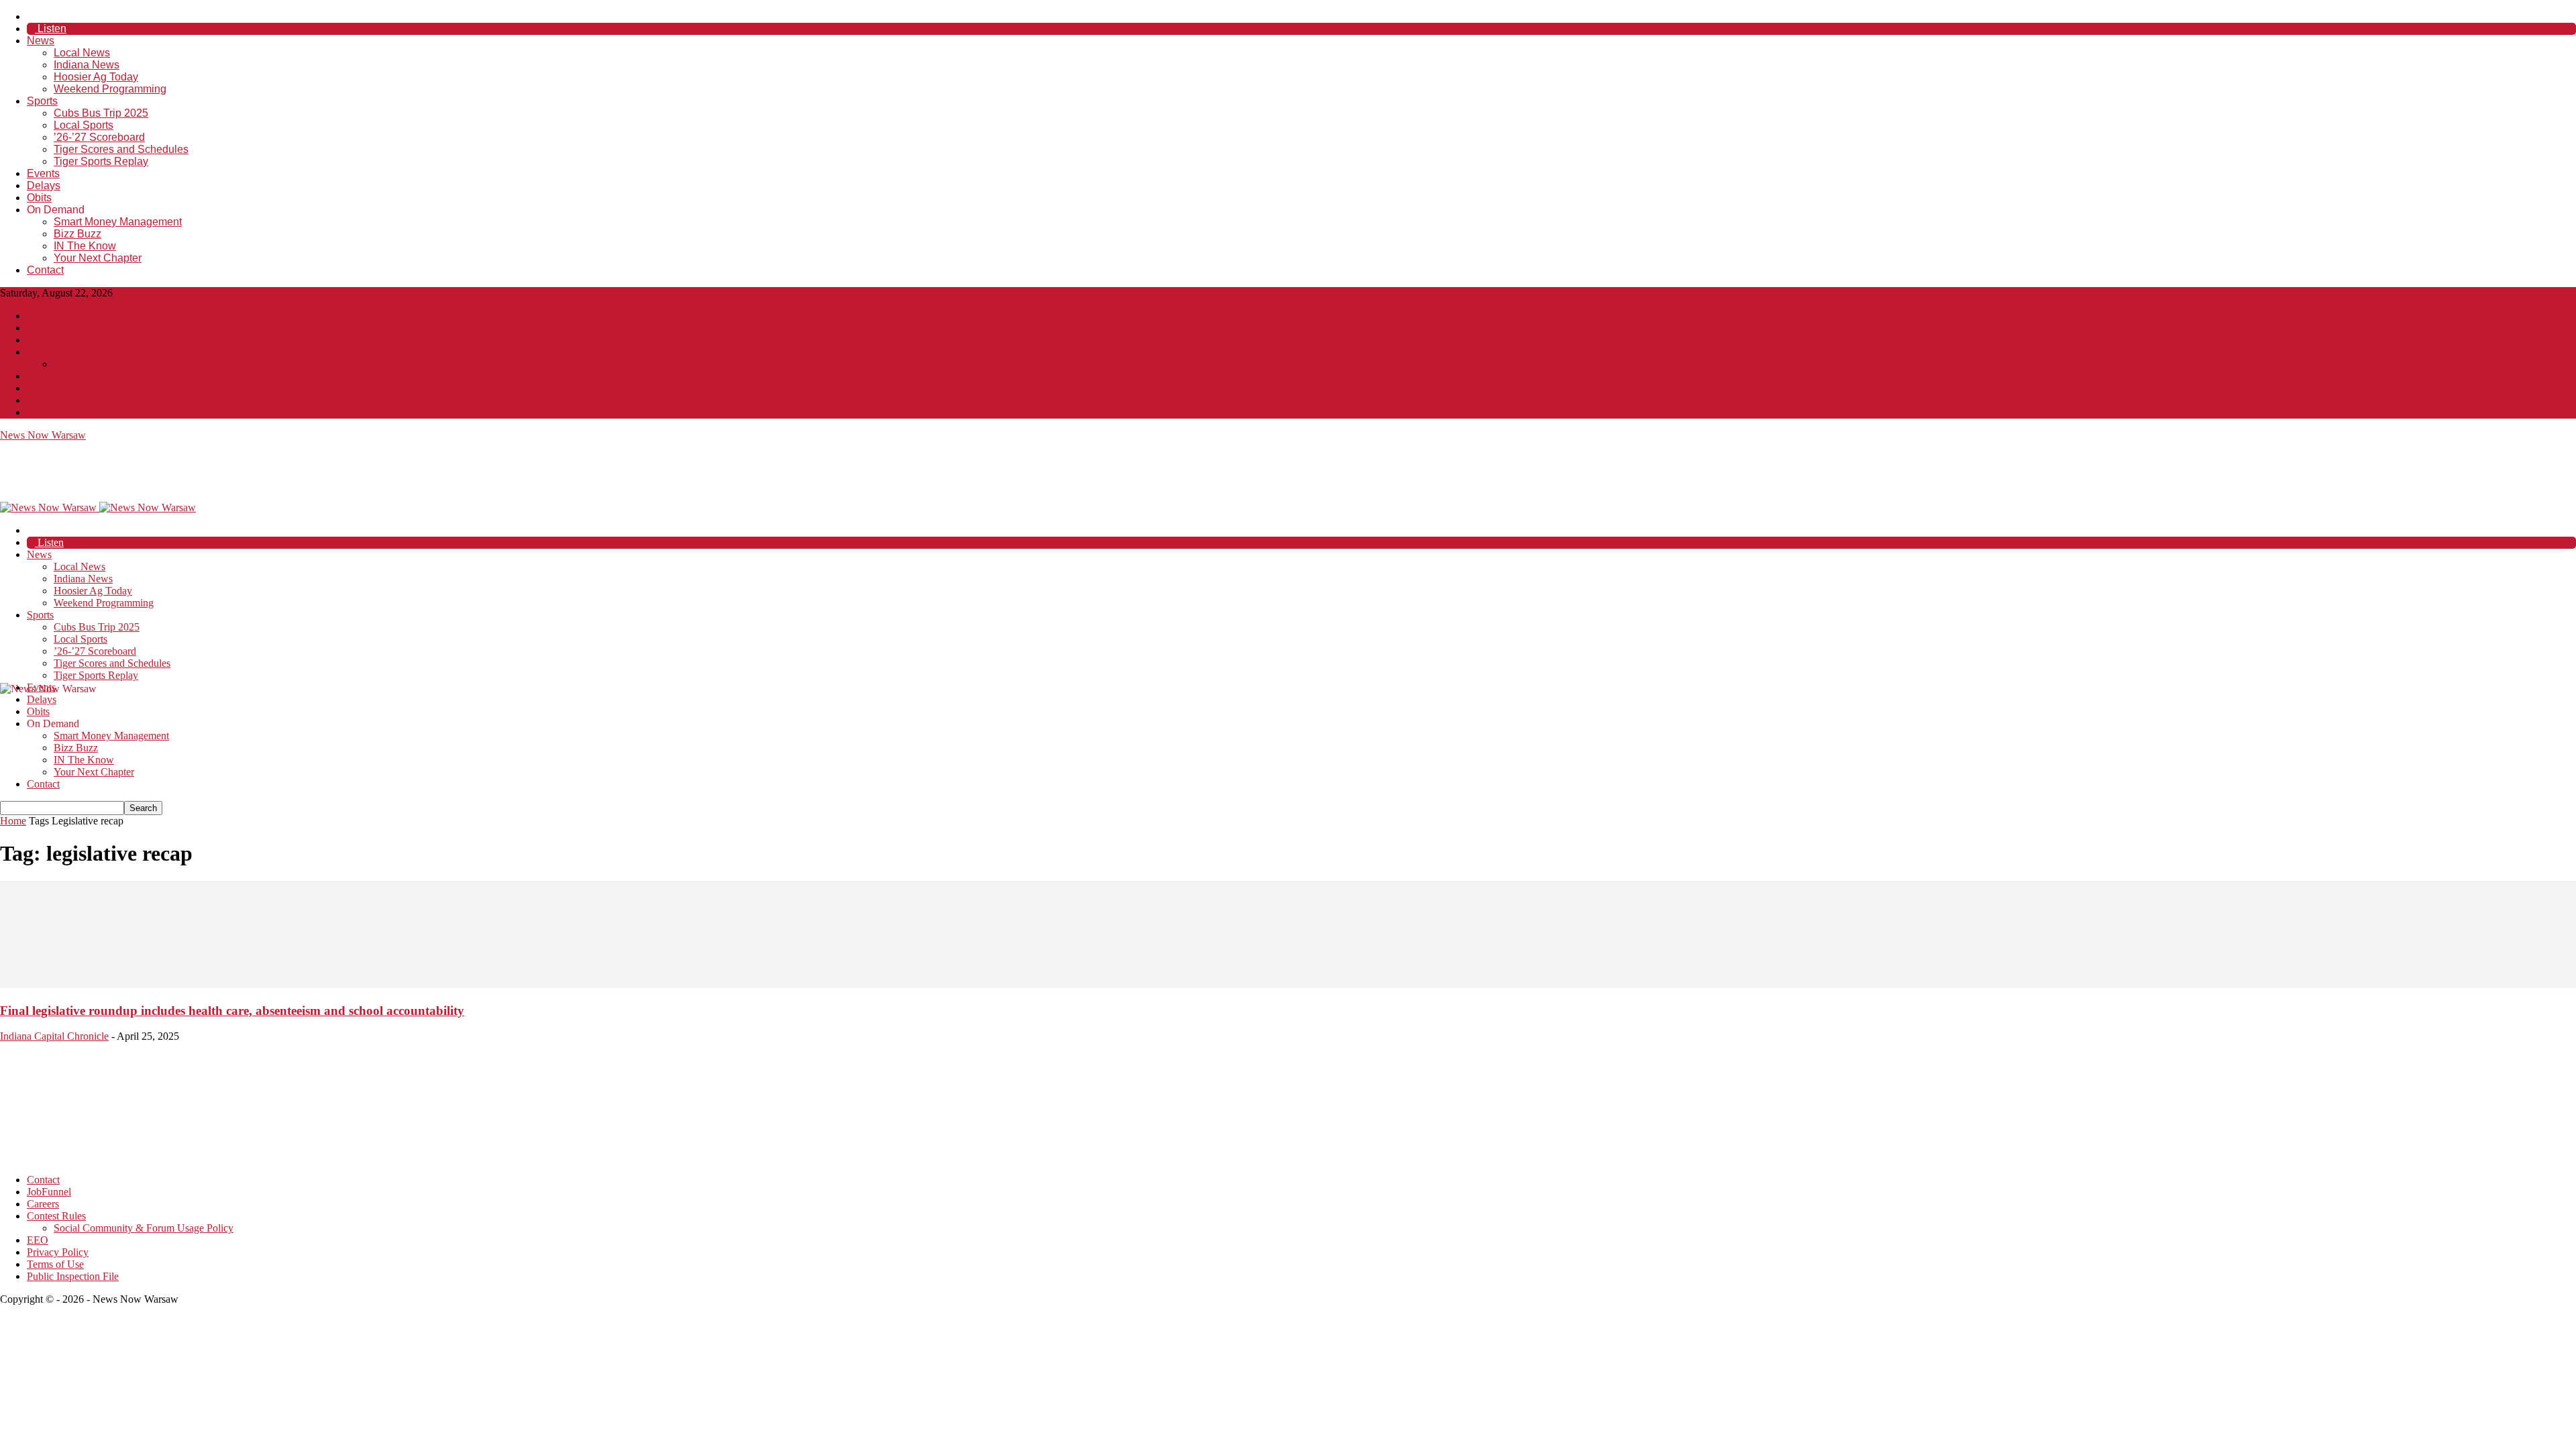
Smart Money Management (118, 222)
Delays (44, 185)
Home (13, 821)
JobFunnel (49, 328)
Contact (45, 270)
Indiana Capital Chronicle (54, 1036)
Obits (39, 198)
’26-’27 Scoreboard (99, 137)
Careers (43, 340)
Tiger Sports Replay (101, 161)
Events (43, 173)
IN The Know (85, 246)
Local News (82, 53)
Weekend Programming (110, 89)
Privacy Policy (58, 388)
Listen (51, 29)
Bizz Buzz (77, 234)
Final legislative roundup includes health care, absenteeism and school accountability (232, 1011)
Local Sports (84, 125)
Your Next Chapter (98, 258)
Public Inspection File (73, 412)
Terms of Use (55, 400)
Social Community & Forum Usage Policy (144, 364)
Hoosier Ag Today (96, 77)
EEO (38, 376)
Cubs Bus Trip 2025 (101, 113)
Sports (42, 101)
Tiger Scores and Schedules (121, 149)
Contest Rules (56, 352)
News (41, 41)
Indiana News (87, 65)
